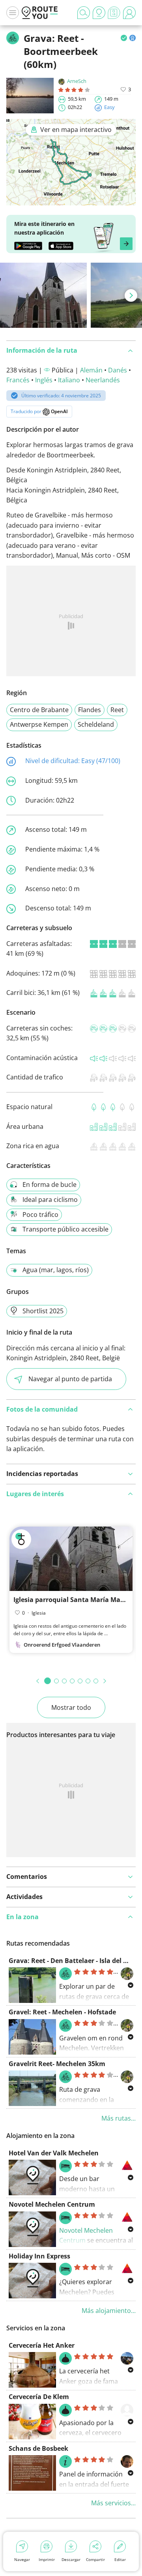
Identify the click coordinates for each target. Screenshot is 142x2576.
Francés (18, 380)
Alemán (91, 370)
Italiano (69, 380)
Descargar (71, 2559)
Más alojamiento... (109, 2311)
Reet (117, 710)
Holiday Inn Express (39, 2256)
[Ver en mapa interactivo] (71, 200)
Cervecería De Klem (39, 2397)
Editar (120, 2559)
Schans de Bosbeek (38, 2448)
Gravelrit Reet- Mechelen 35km (57, 2064)
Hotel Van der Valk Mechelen (54, 2153)
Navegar (22, 2559)
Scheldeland (96, 724)
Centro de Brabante (39, 710)
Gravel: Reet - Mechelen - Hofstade (62, 2012)
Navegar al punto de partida (70, 1379)
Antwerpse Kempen (39, 724)
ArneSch (77, 81)
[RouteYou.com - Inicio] (40, 13)
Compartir (95, 2559)
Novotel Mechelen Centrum (52, 2204)
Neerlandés (103, 380)
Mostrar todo (71, 1707)
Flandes (90, 710)
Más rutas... (119, 2118)
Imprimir (47, 2559)
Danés (118, 370)
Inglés (44, 380)
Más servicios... (113, 2503)
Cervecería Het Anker (42, 2345)
